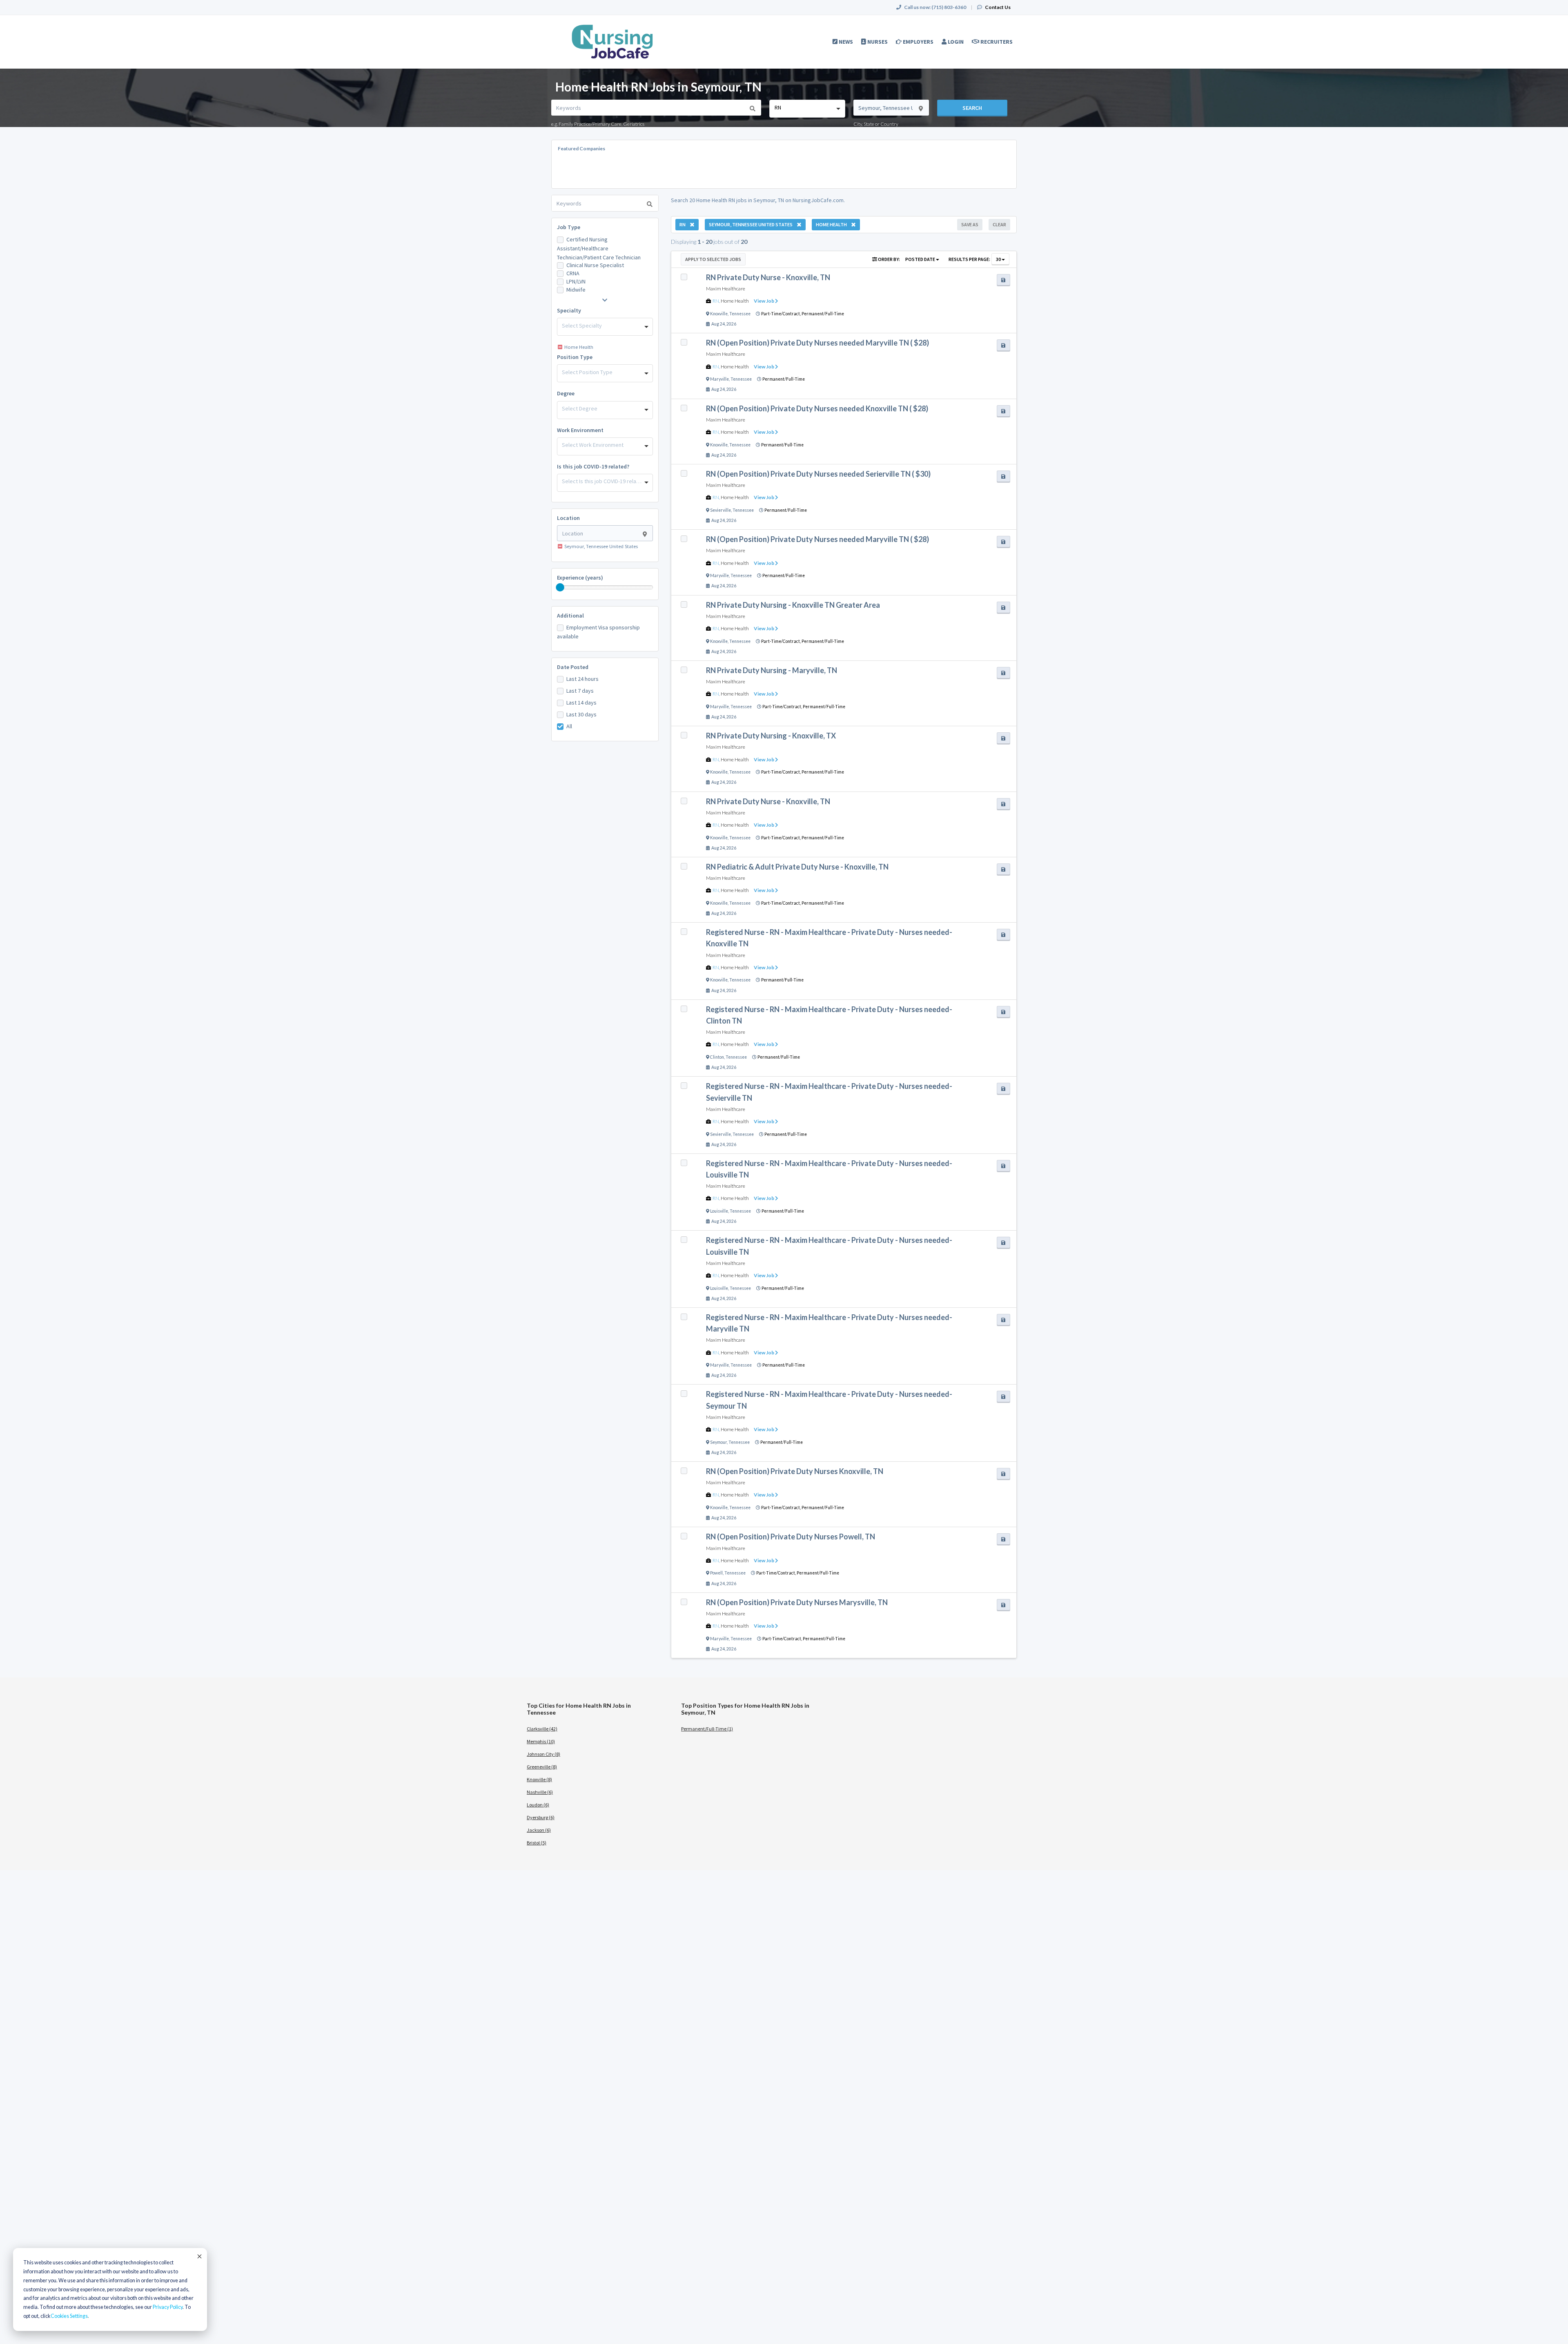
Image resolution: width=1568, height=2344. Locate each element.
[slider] (560, 587)
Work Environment (580, 430)
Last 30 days (581, 714)
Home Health (735, 301)
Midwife (576, 290)
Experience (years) (580, 578)
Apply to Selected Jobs (713, 259)
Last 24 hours (582, 679)
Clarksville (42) (542, 1729)
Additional (570, 616)
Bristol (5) (537, 1843)
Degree (566, 393)
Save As (970, 224)
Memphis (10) (541, 1741)
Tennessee (740, 314)
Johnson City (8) (543, 1754)
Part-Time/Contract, (781, 314)
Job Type (569, 227)
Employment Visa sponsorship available (598, 632)
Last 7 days (580, 691)
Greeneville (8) (542, 1767)
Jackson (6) (539, 1830)
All (569, 726)
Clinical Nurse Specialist (595, 265)
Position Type (575, 357)
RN (716, 301)
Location (568, 518)
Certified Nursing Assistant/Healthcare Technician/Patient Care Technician (599, 248)
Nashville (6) (540, 1792)
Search (972, 108)
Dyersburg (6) (541, 1817)
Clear (999, 224)
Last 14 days (581, 703)
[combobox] (807, 109)
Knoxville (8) (539, 1779)
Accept (199, 2256)
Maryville (719, 379)
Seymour (718, 1442)
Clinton (717, 1057)
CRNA (573, 273)
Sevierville (721, 510)
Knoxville (719, 314)
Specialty (569, 310)
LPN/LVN (576, 281)
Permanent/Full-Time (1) (707, 1729)
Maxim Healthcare (726, 289)
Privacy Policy (168, 2307)
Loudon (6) (538, 1805)
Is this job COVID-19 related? (593, 466)
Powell (716, 1573)
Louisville (719, 1211)
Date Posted (573, 667)
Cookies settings (69, 2316)
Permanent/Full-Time (823, 314)
